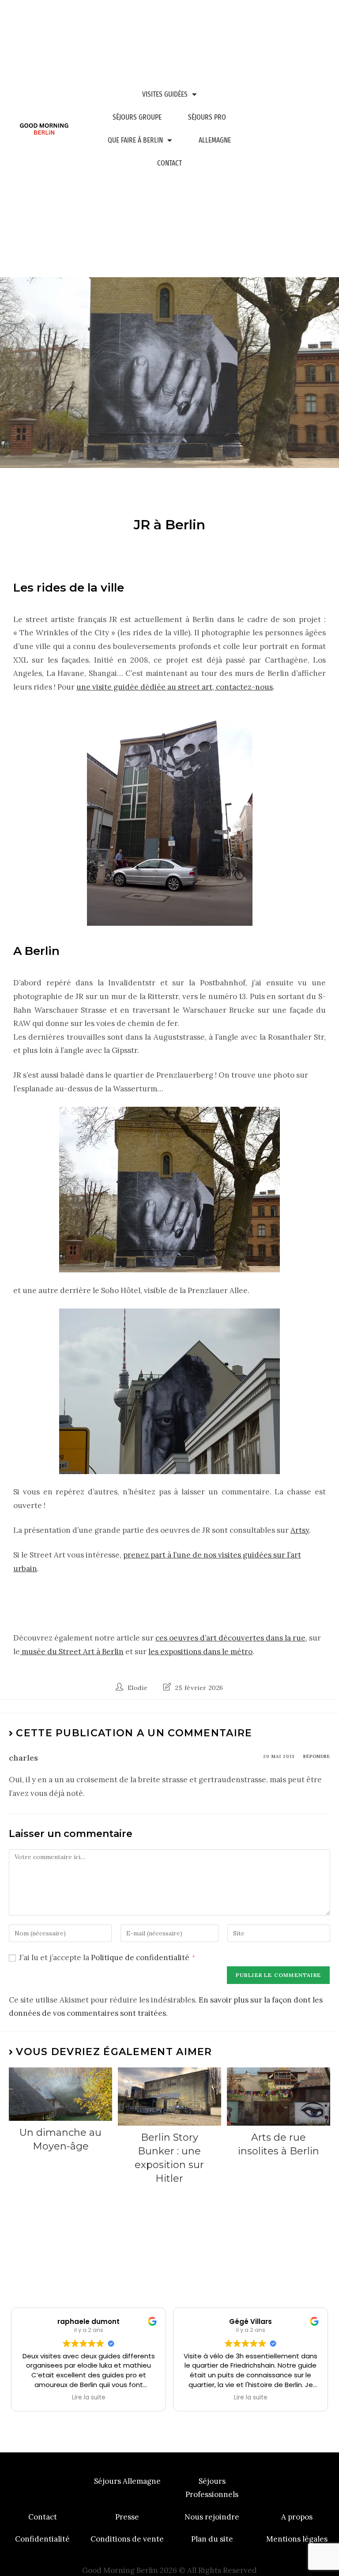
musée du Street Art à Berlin (72, 1652)
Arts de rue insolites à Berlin (279, 2144)
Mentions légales (297, 2539)
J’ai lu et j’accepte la (107, 1957)
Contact (169, 163)
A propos (297, 2517)
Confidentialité (42, 2539)
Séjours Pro (207, 117)
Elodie (138, 1688)
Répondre (317, 1756)
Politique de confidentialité (141, 1957)
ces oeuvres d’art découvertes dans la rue (230, 1638)
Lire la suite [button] (89, 2398)
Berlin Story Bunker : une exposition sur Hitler (169, 2158)
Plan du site (212, 2539)
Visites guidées (165, 94)
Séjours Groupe (137, 117)
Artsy (300, 1530)
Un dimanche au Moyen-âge (60, 2139)
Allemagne (215, 140)
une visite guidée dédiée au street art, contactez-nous (175, 687)
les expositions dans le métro (200, 1652)
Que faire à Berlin (135, 140)
